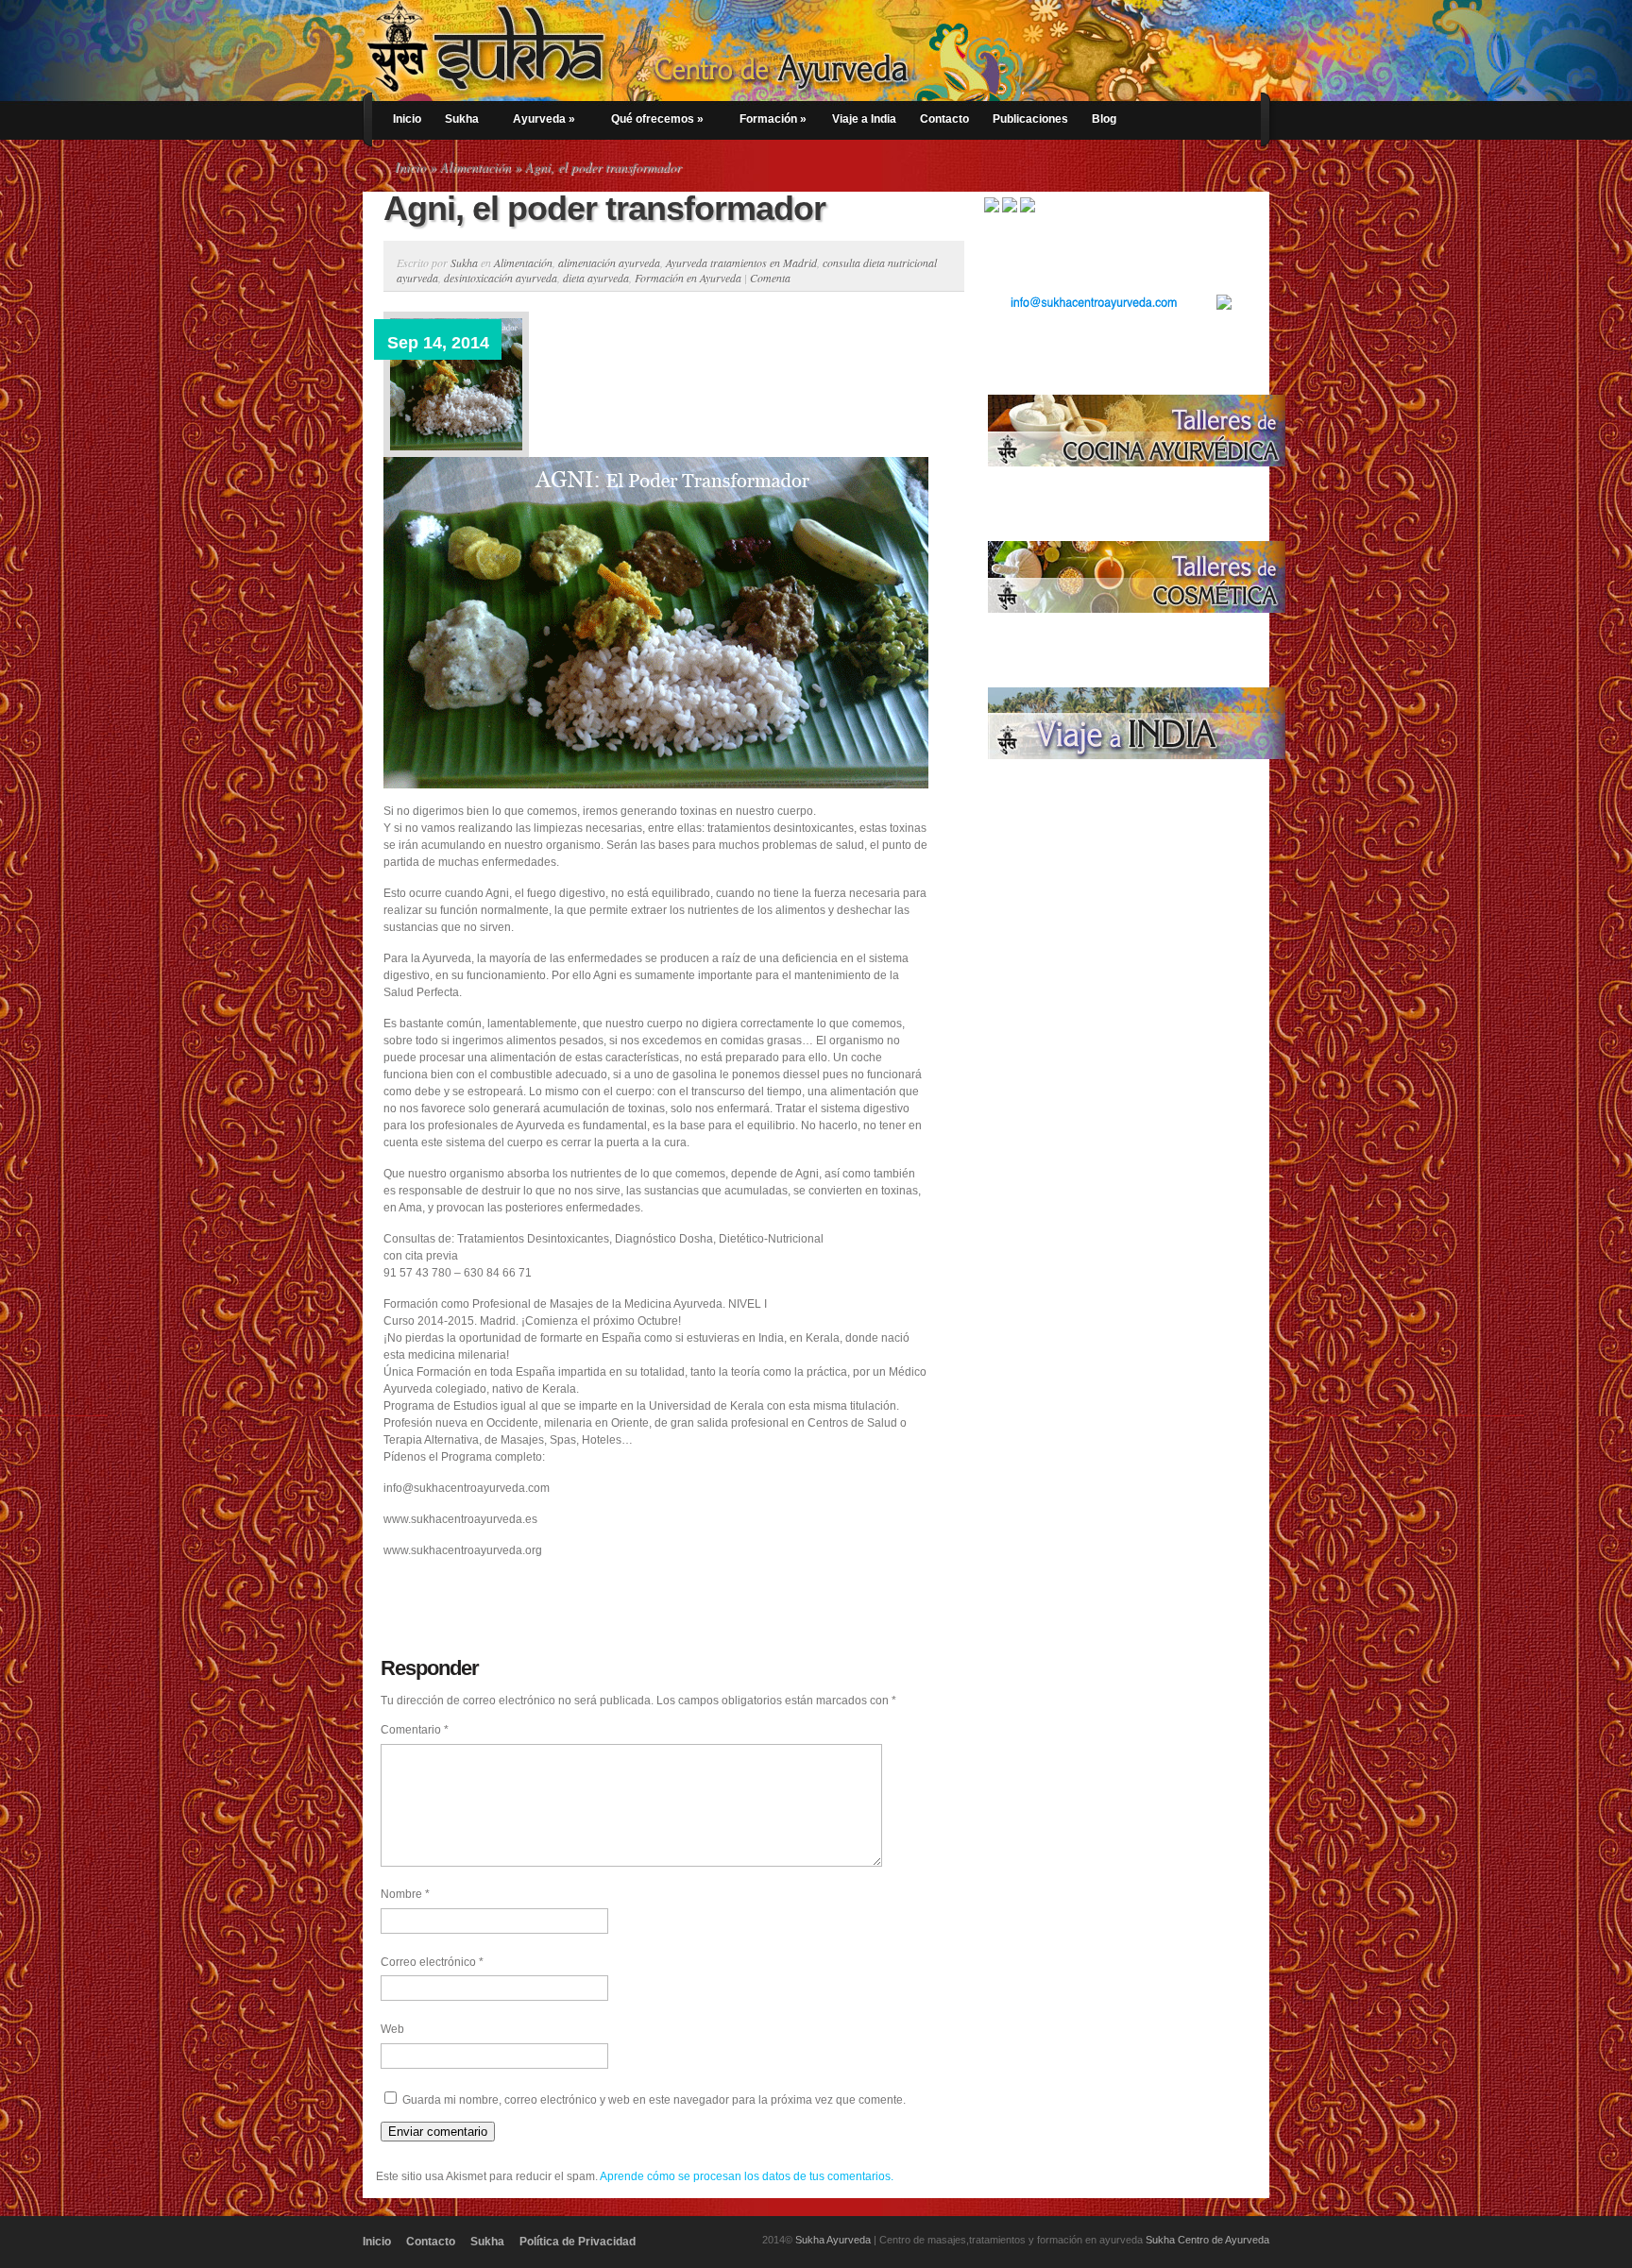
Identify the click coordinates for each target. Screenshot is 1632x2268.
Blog (1104, 119)
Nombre (405, 1894)
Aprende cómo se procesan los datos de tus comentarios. (747, 2176)
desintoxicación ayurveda (501, 278)
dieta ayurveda (596, 278)
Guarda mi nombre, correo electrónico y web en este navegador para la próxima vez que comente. (654, 2100)
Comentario (415, 1730)
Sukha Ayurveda (833, 2240)
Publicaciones (1030, 119)
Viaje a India (864, 119)
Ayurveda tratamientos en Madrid (741, 262)
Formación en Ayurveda (688, 278)
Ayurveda (544, 119)
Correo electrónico (432, 1962)
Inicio (407, 119)
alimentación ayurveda (609, 262)
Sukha (462, 119)
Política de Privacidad (578, 2242)
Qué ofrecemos (657, 119)
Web (392, 2029)
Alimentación (476, 167)
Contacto (944, 119)
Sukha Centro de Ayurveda (1207, 2240)
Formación (773, 119)
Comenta (770, 278)
